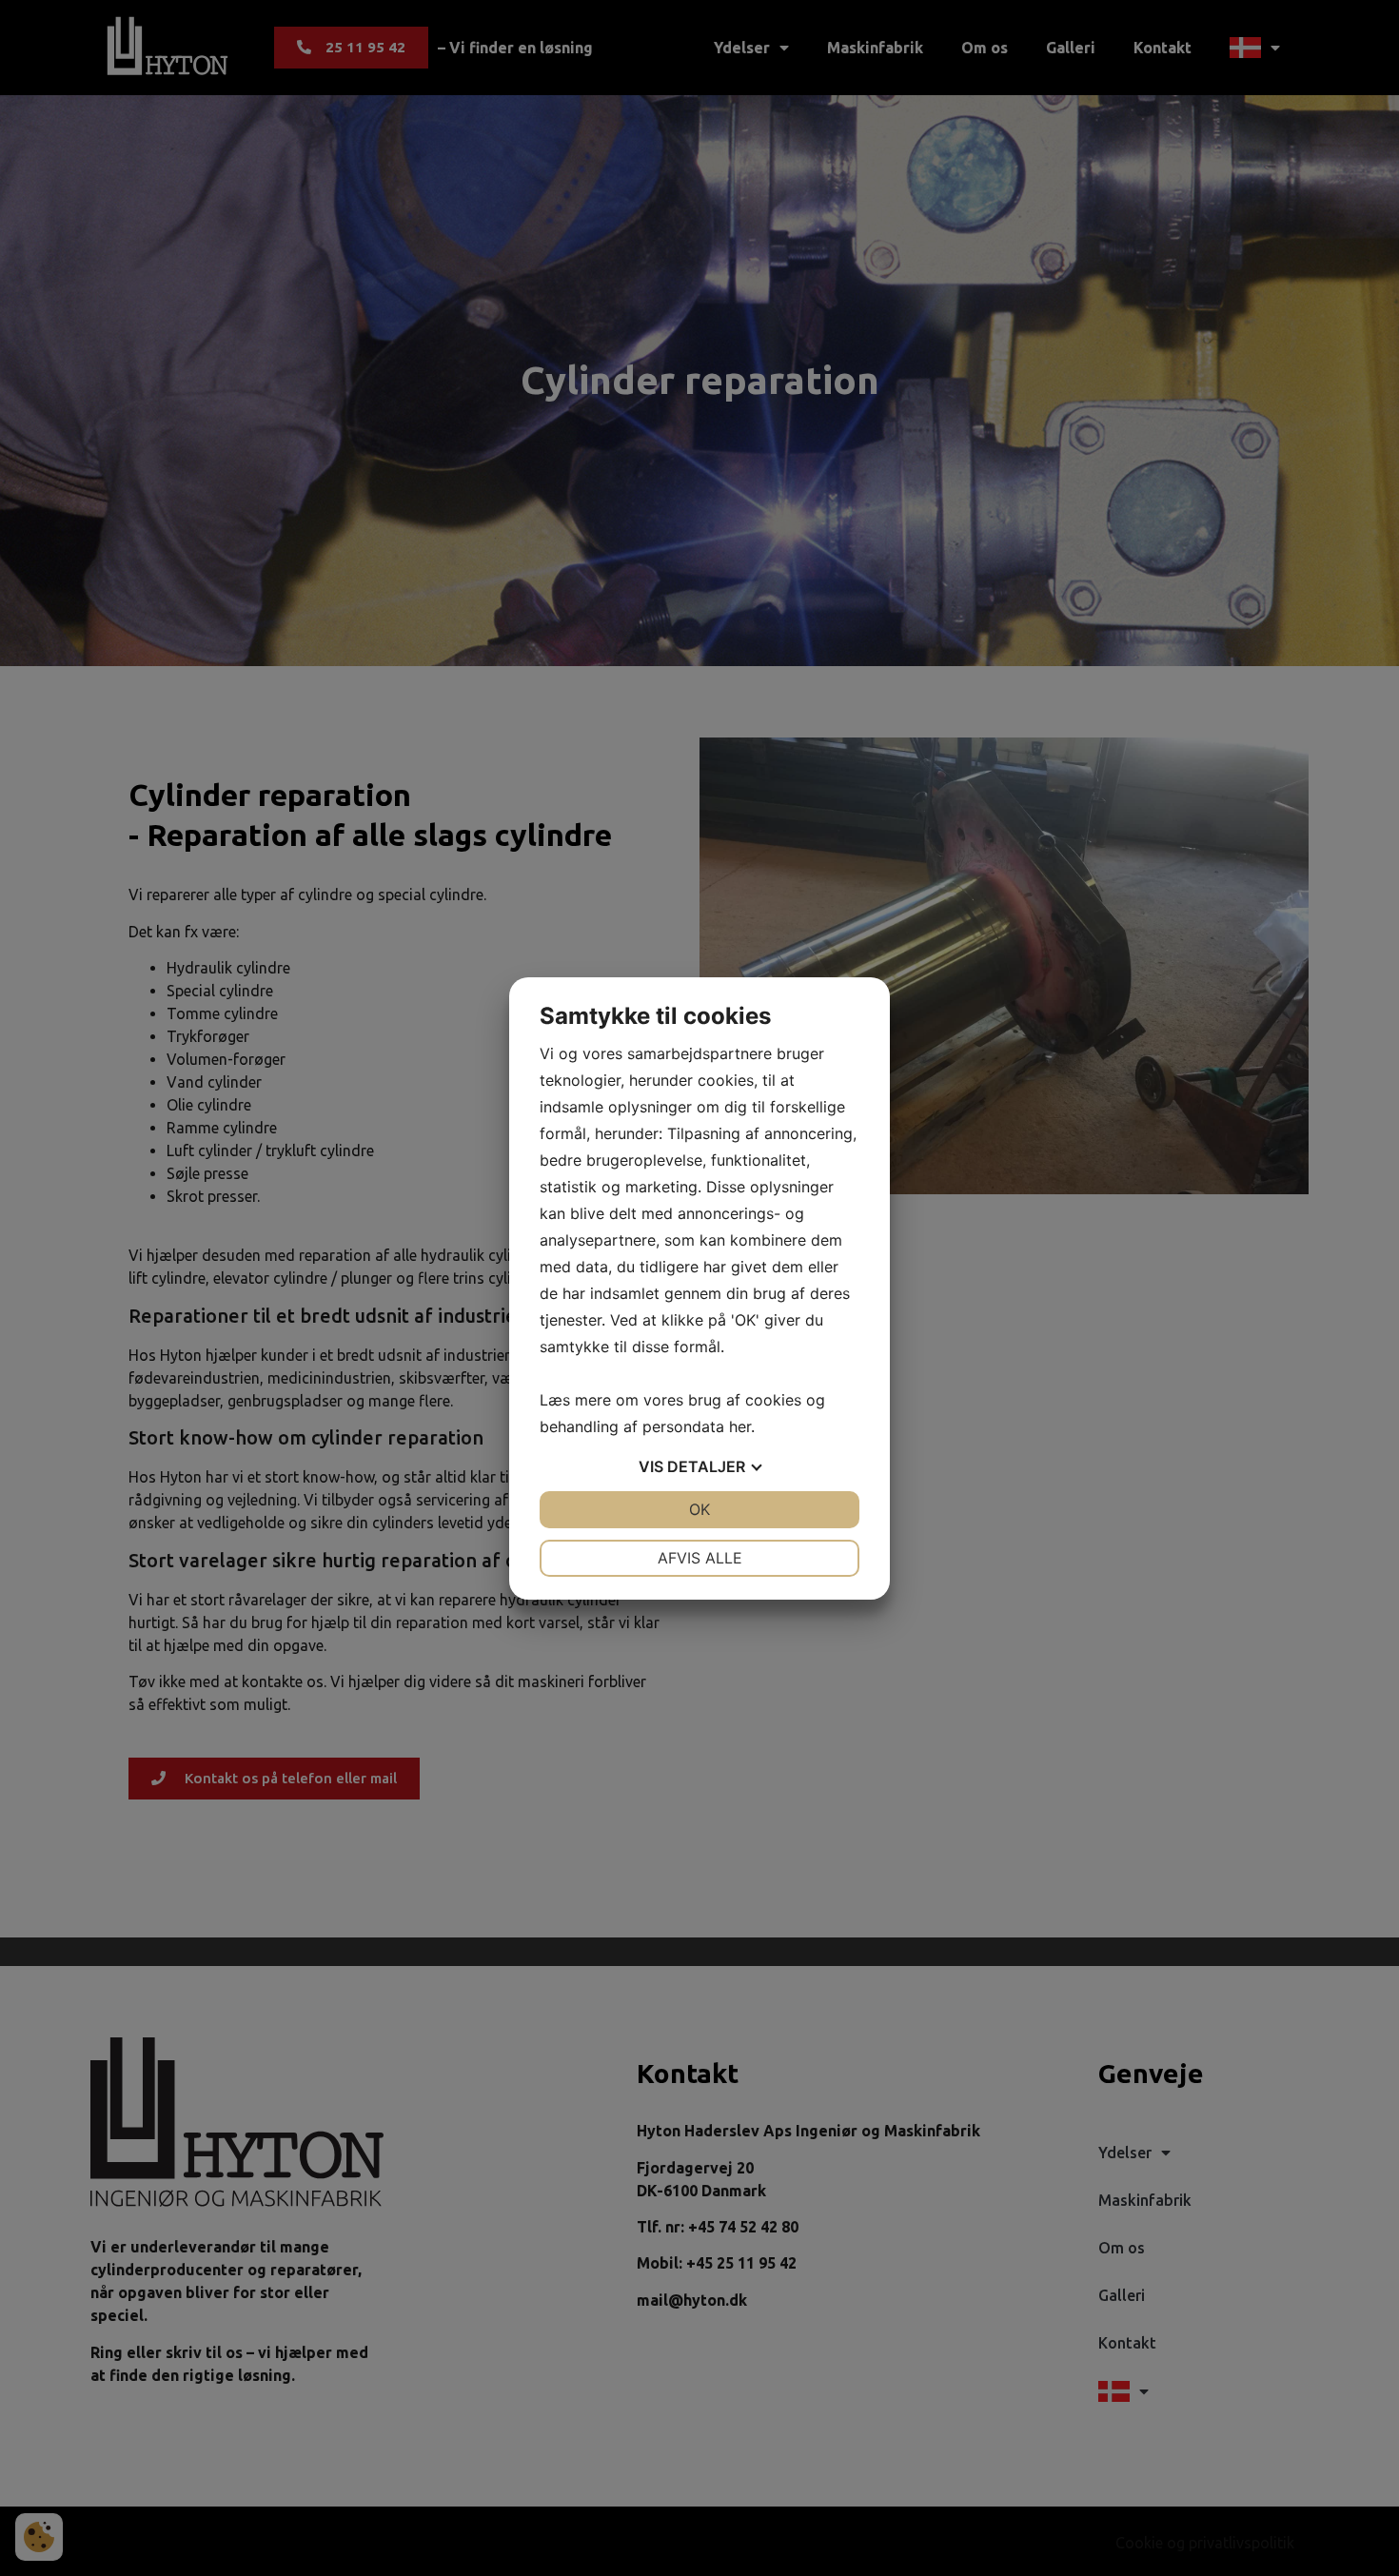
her (740, 1426)
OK (699, 1509)
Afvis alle (700, 1558)
